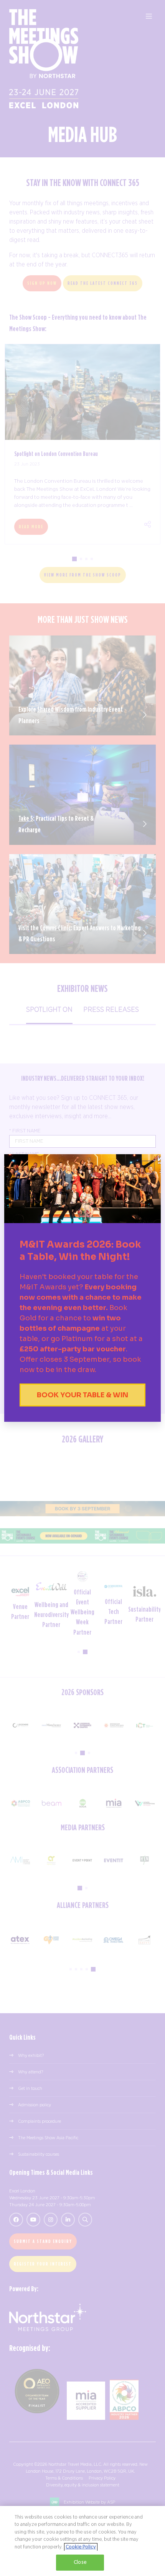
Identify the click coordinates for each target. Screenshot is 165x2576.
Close (80, 2562)
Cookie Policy (81, 2547)
